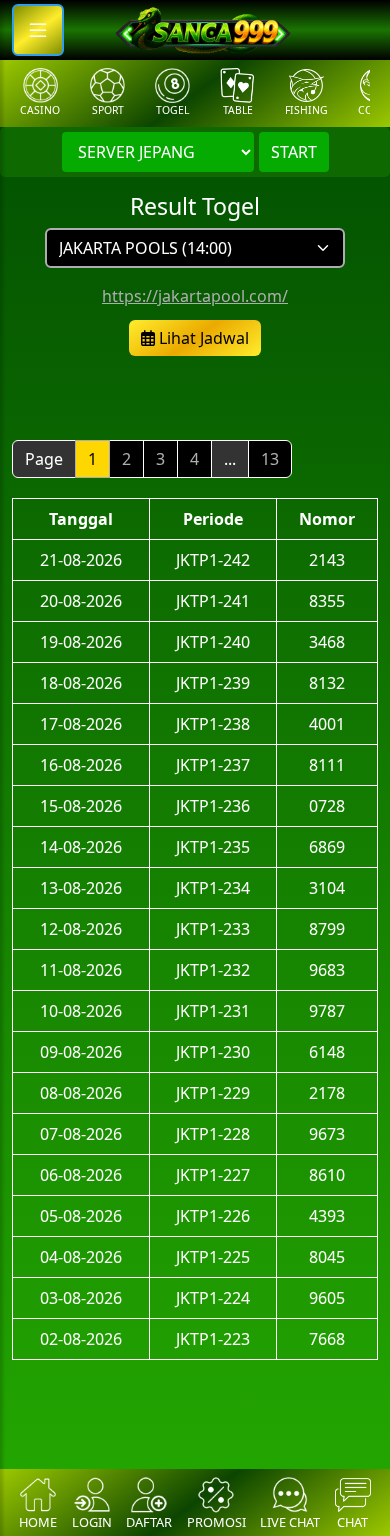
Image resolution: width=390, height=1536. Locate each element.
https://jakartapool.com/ (195, 296)
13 (270, 459)
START (294, 152)
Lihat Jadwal (202, 338)
